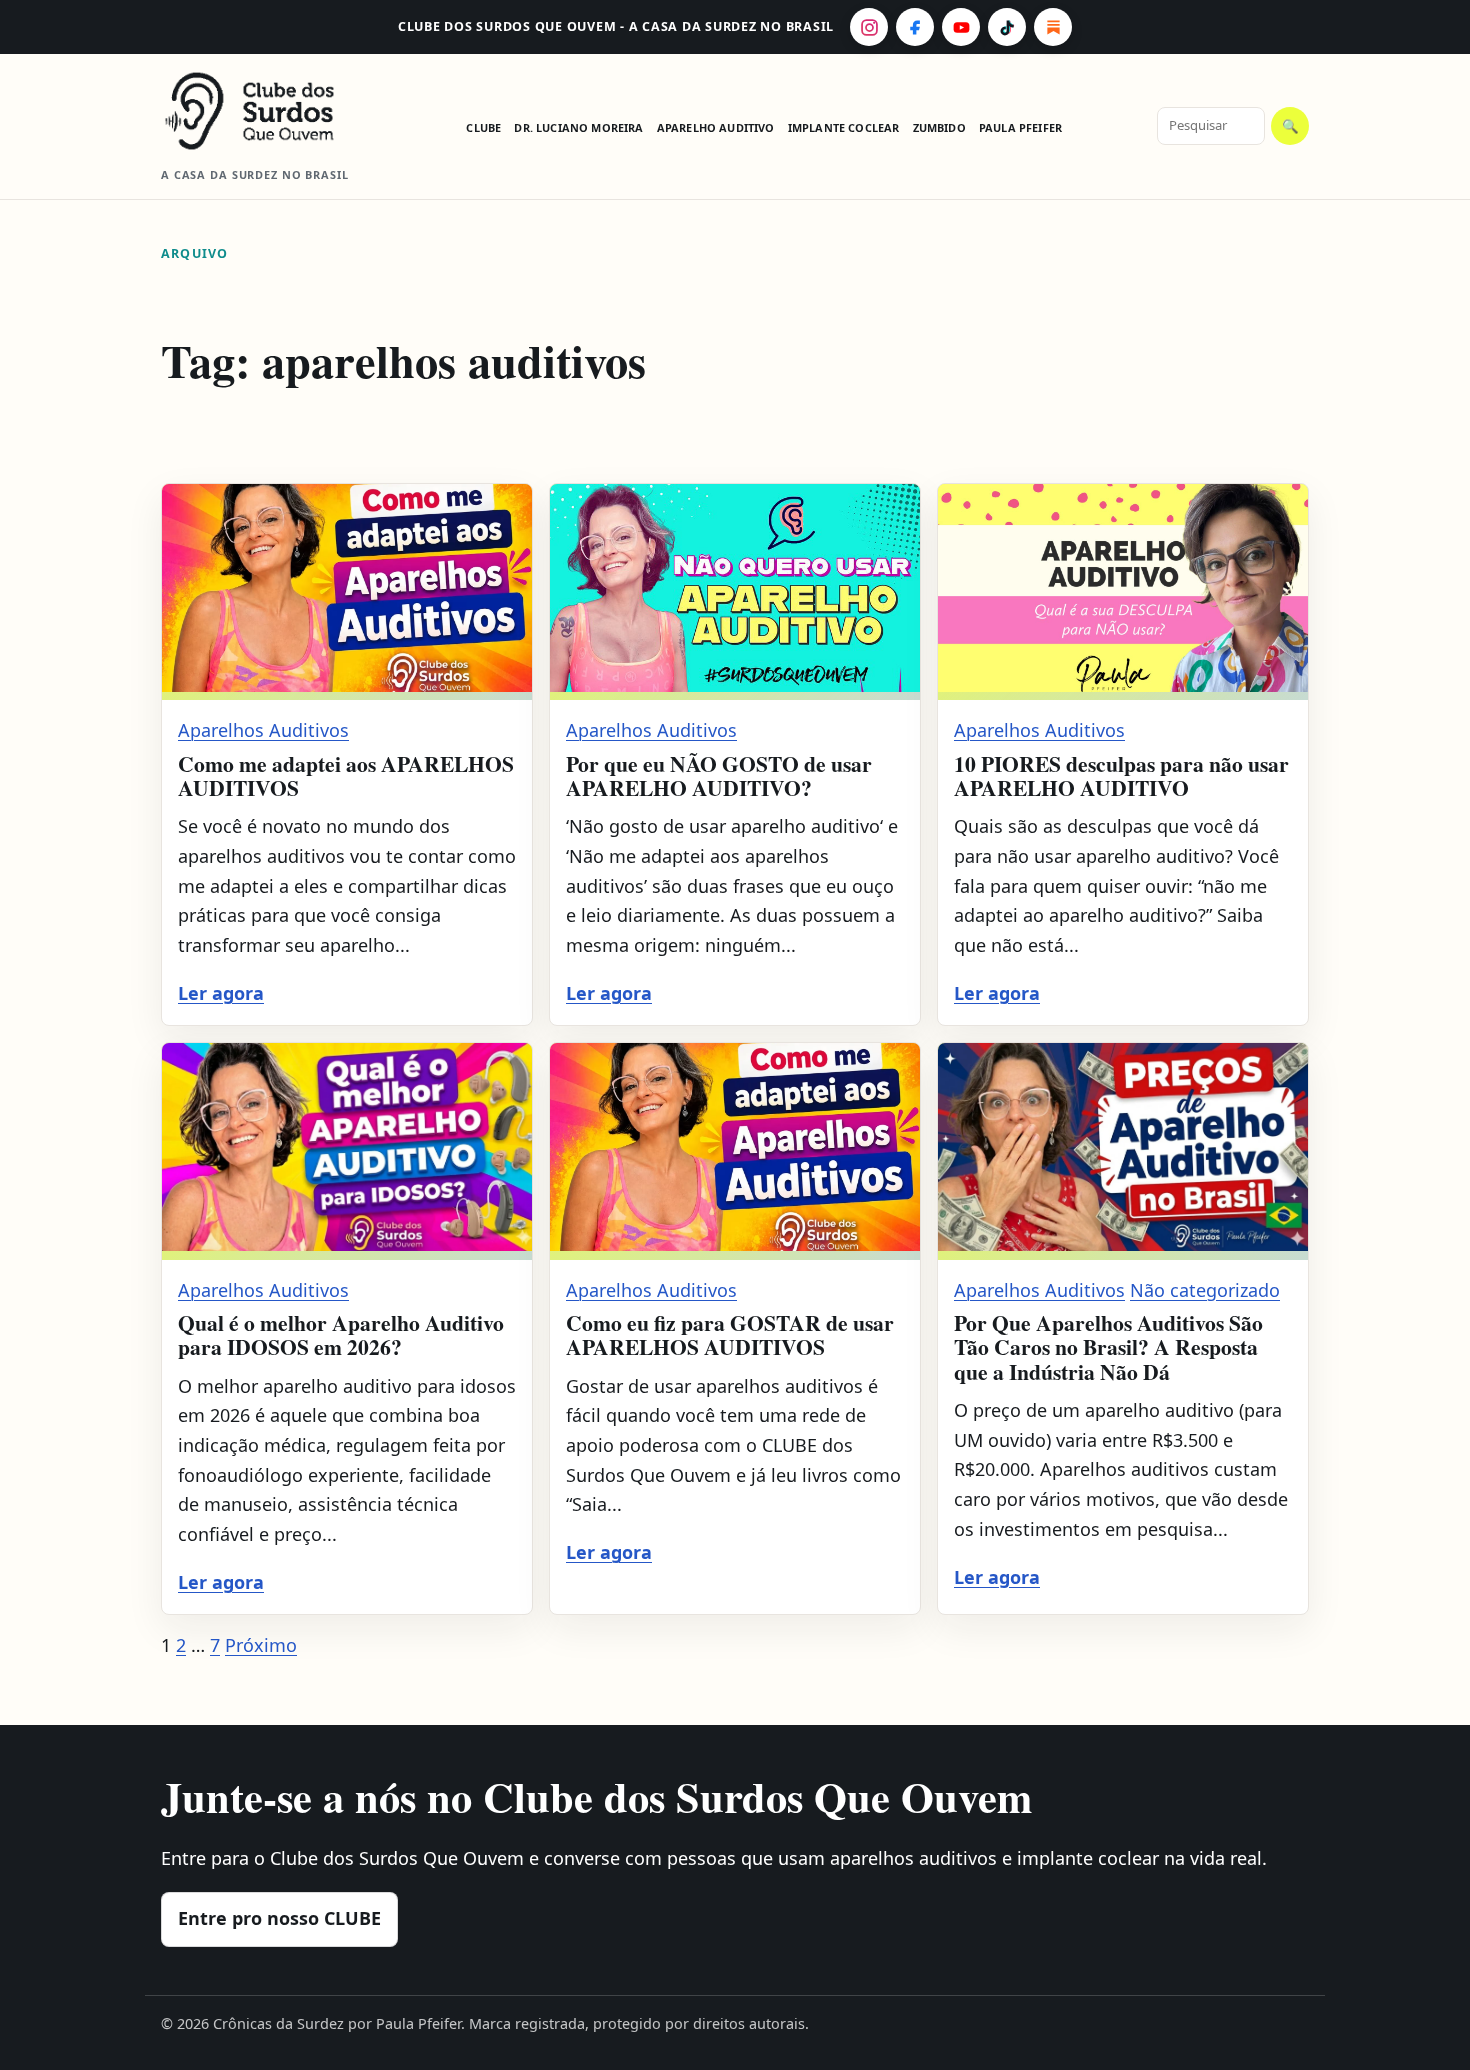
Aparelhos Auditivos (263, 730)
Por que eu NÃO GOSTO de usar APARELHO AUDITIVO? (719, 775)
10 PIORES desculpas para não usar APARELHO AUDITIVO (1121, 775)
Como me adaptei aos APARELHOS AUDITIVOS (346, 775)
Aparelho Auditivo (716, 127)
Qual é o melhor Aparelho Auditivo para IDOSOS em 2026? (341, 1334)
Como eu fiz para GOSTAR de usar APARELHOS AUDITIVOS (730, 1334)
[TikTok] (1007, 27)
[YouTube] (961, 27)
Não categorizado (1205, 1290)
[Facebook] (915, 27)
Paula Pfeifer (1020, 127)
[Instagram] (869, 27)
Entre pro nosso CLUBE (279, 1918)
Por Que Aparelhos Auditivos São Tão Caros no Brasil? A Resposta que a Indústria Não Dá (1108, 1347)
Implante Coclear (844, 127)
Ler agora (221, 993)
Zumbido (939, 127)
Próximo (261, 1645)
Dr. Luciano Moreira (578, 127)
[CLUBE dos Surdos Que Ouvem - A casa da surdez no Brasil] (266, 111)
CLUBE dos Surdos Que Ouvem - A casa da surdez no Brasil (616, 26)
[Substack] (1053, 27)
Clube (483, 127)
